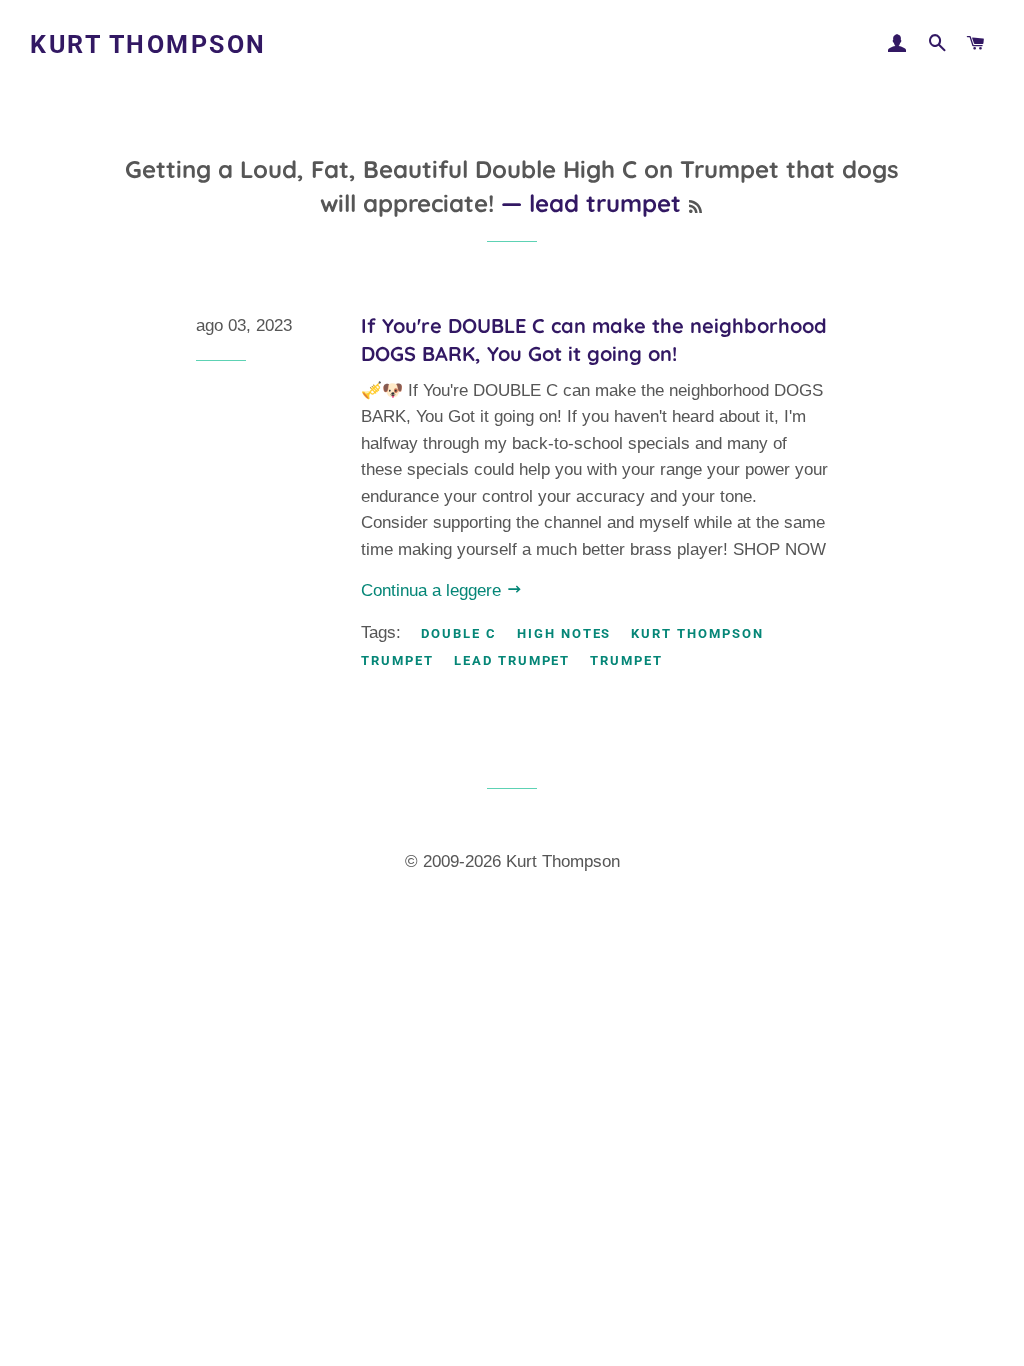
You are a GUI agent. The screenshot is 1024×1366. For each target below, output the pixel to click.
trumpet (626, 660)
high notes (564, 633)
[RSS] (695, 207)
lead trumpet (512, 660)
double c (459, 633)
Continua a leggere (433, 590)
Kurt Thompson (148, 44)
